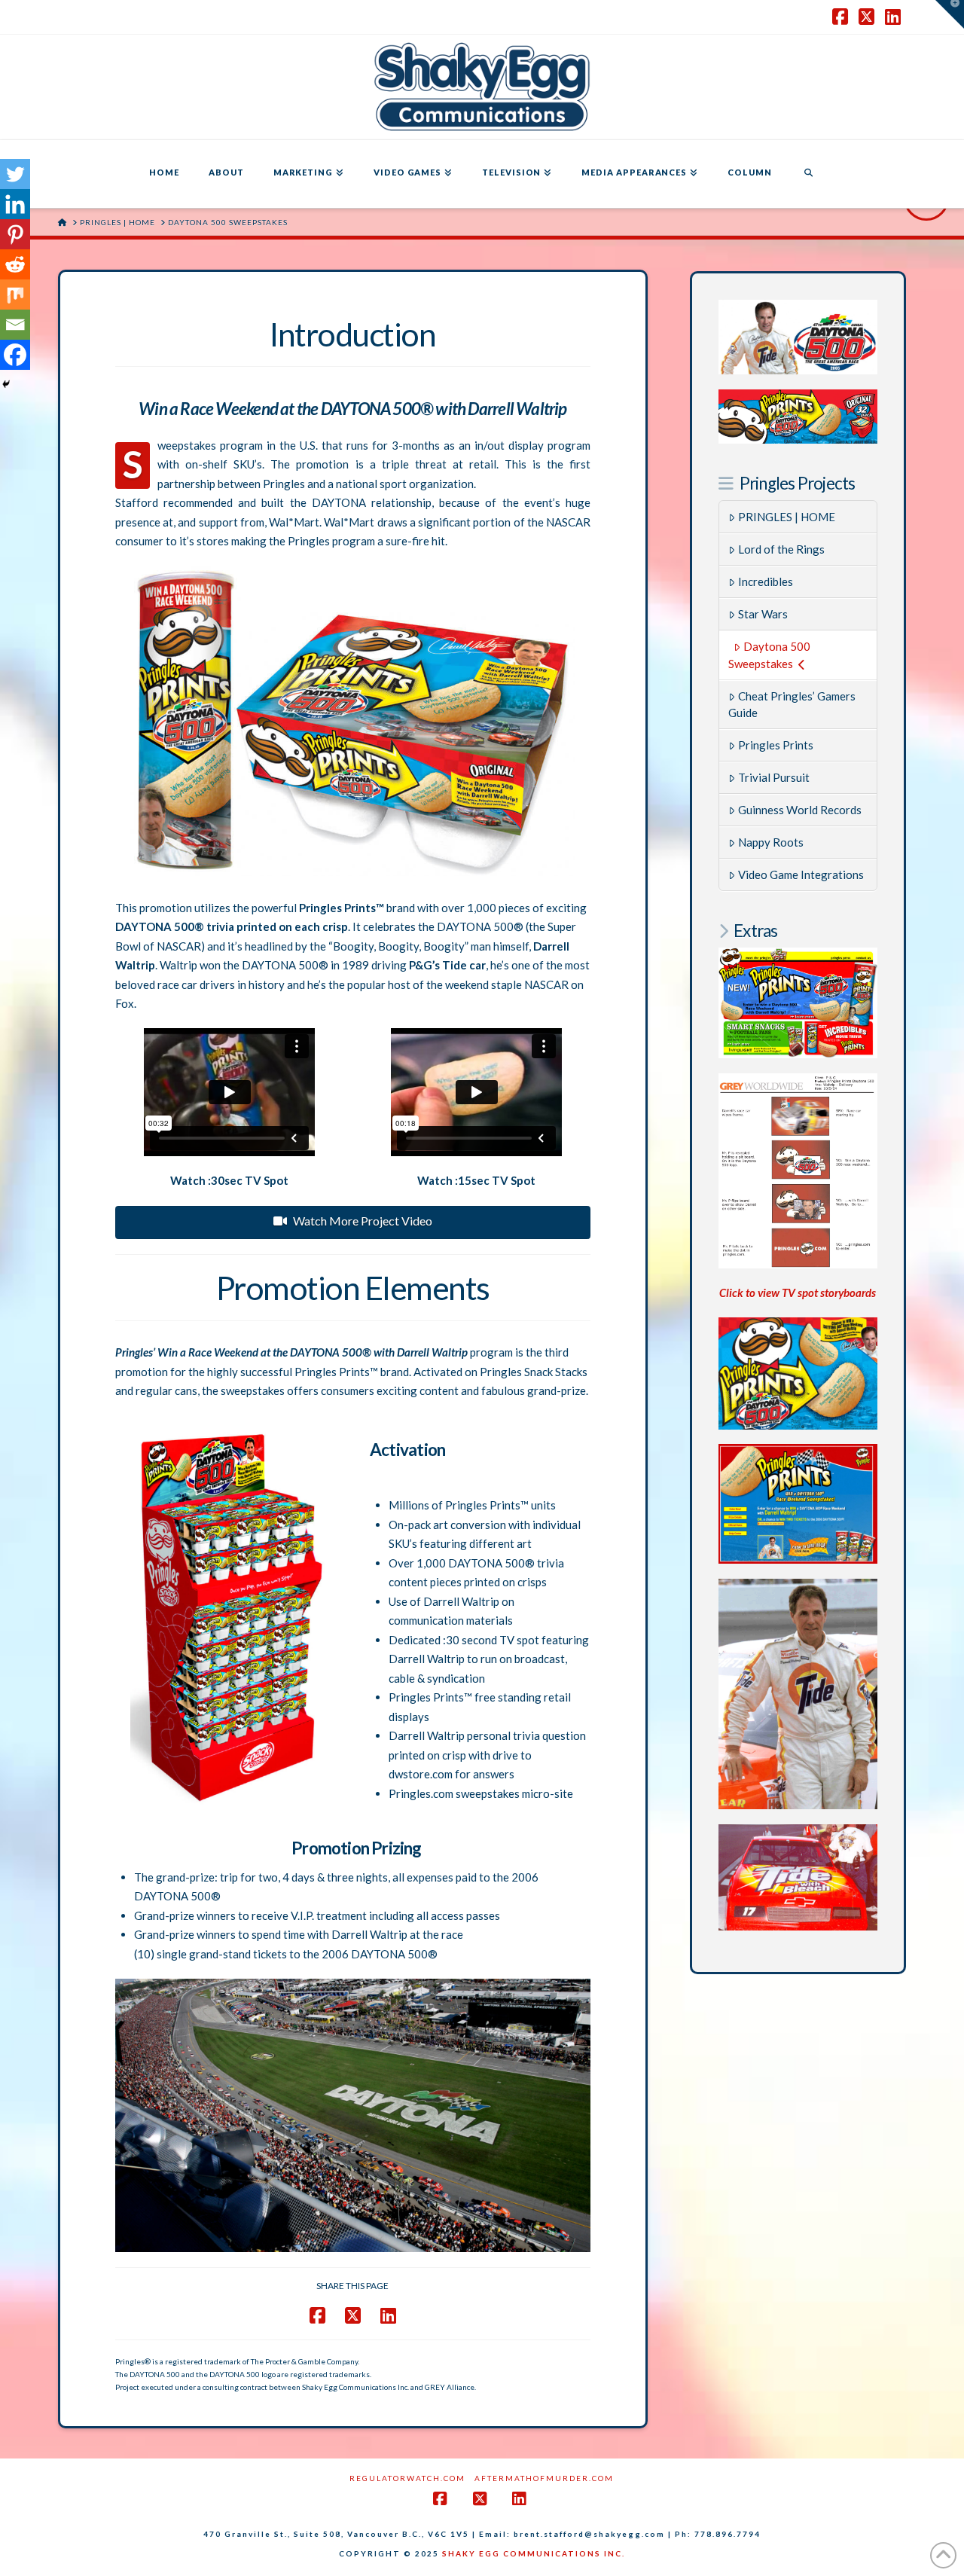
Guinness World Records (800, 810)
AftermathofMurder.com (544, 2478)
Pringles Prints (776, 745)
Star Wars (763, 614)
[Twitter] (15, 174)
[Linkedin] (15, 204)
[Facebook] (15, 355)
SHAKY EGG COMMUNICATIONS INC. (534, 2553)
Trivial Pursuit (774, 777)
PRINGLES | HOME (787, 517)
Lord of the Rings (781, 549)
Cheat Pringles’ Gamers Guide (792, 705)
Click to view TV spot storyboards (798, 1293)
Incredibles (766, 581)
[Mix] (15, 295)
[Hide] (6, 384)
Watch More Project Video (363, 1221)
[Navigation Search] (808, 174)
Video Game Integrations (801, 874)
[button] (950, 14)
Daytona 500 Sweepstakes (769, 655)
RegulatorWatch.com (407, 2478)
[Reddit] (15, 264)
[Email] (15, 325)
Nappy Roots (771, 842)
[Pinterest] (15, 234)
